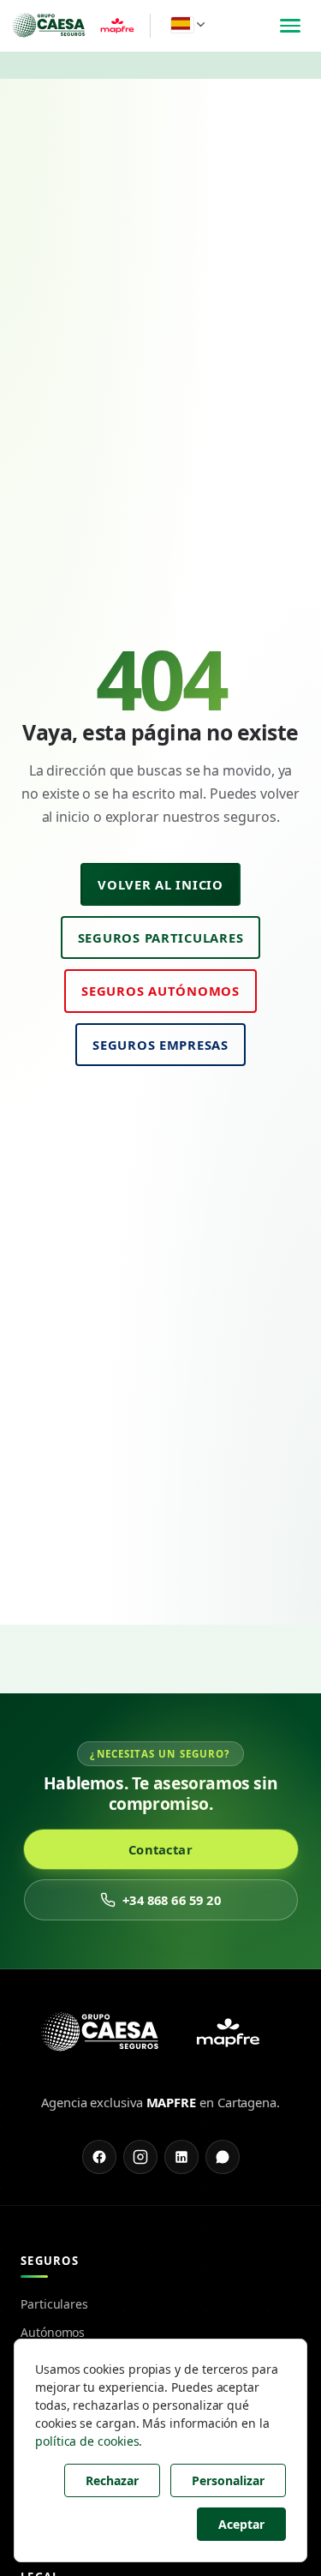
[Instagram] (140, 2157)
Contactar (160, 1849)
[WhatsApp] (223, 2157)
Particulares (54, 2304)
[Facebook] (99, 2157)
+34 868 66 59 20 (171, 1900)
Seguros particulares (161, 938)
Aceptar (241, 2524)
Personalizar (228, 2480)
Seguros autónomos (160, 991)
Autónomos (53, 2332)
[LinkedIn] (181, 2157)
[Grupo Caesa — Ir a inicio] (78, 26)
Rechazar (112, 2480)
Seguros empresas (160, 1045)
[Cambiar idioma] (188, 24)
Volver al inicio (160, 884)
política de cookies (87, 2441)
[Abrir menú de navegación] (290, 26)
